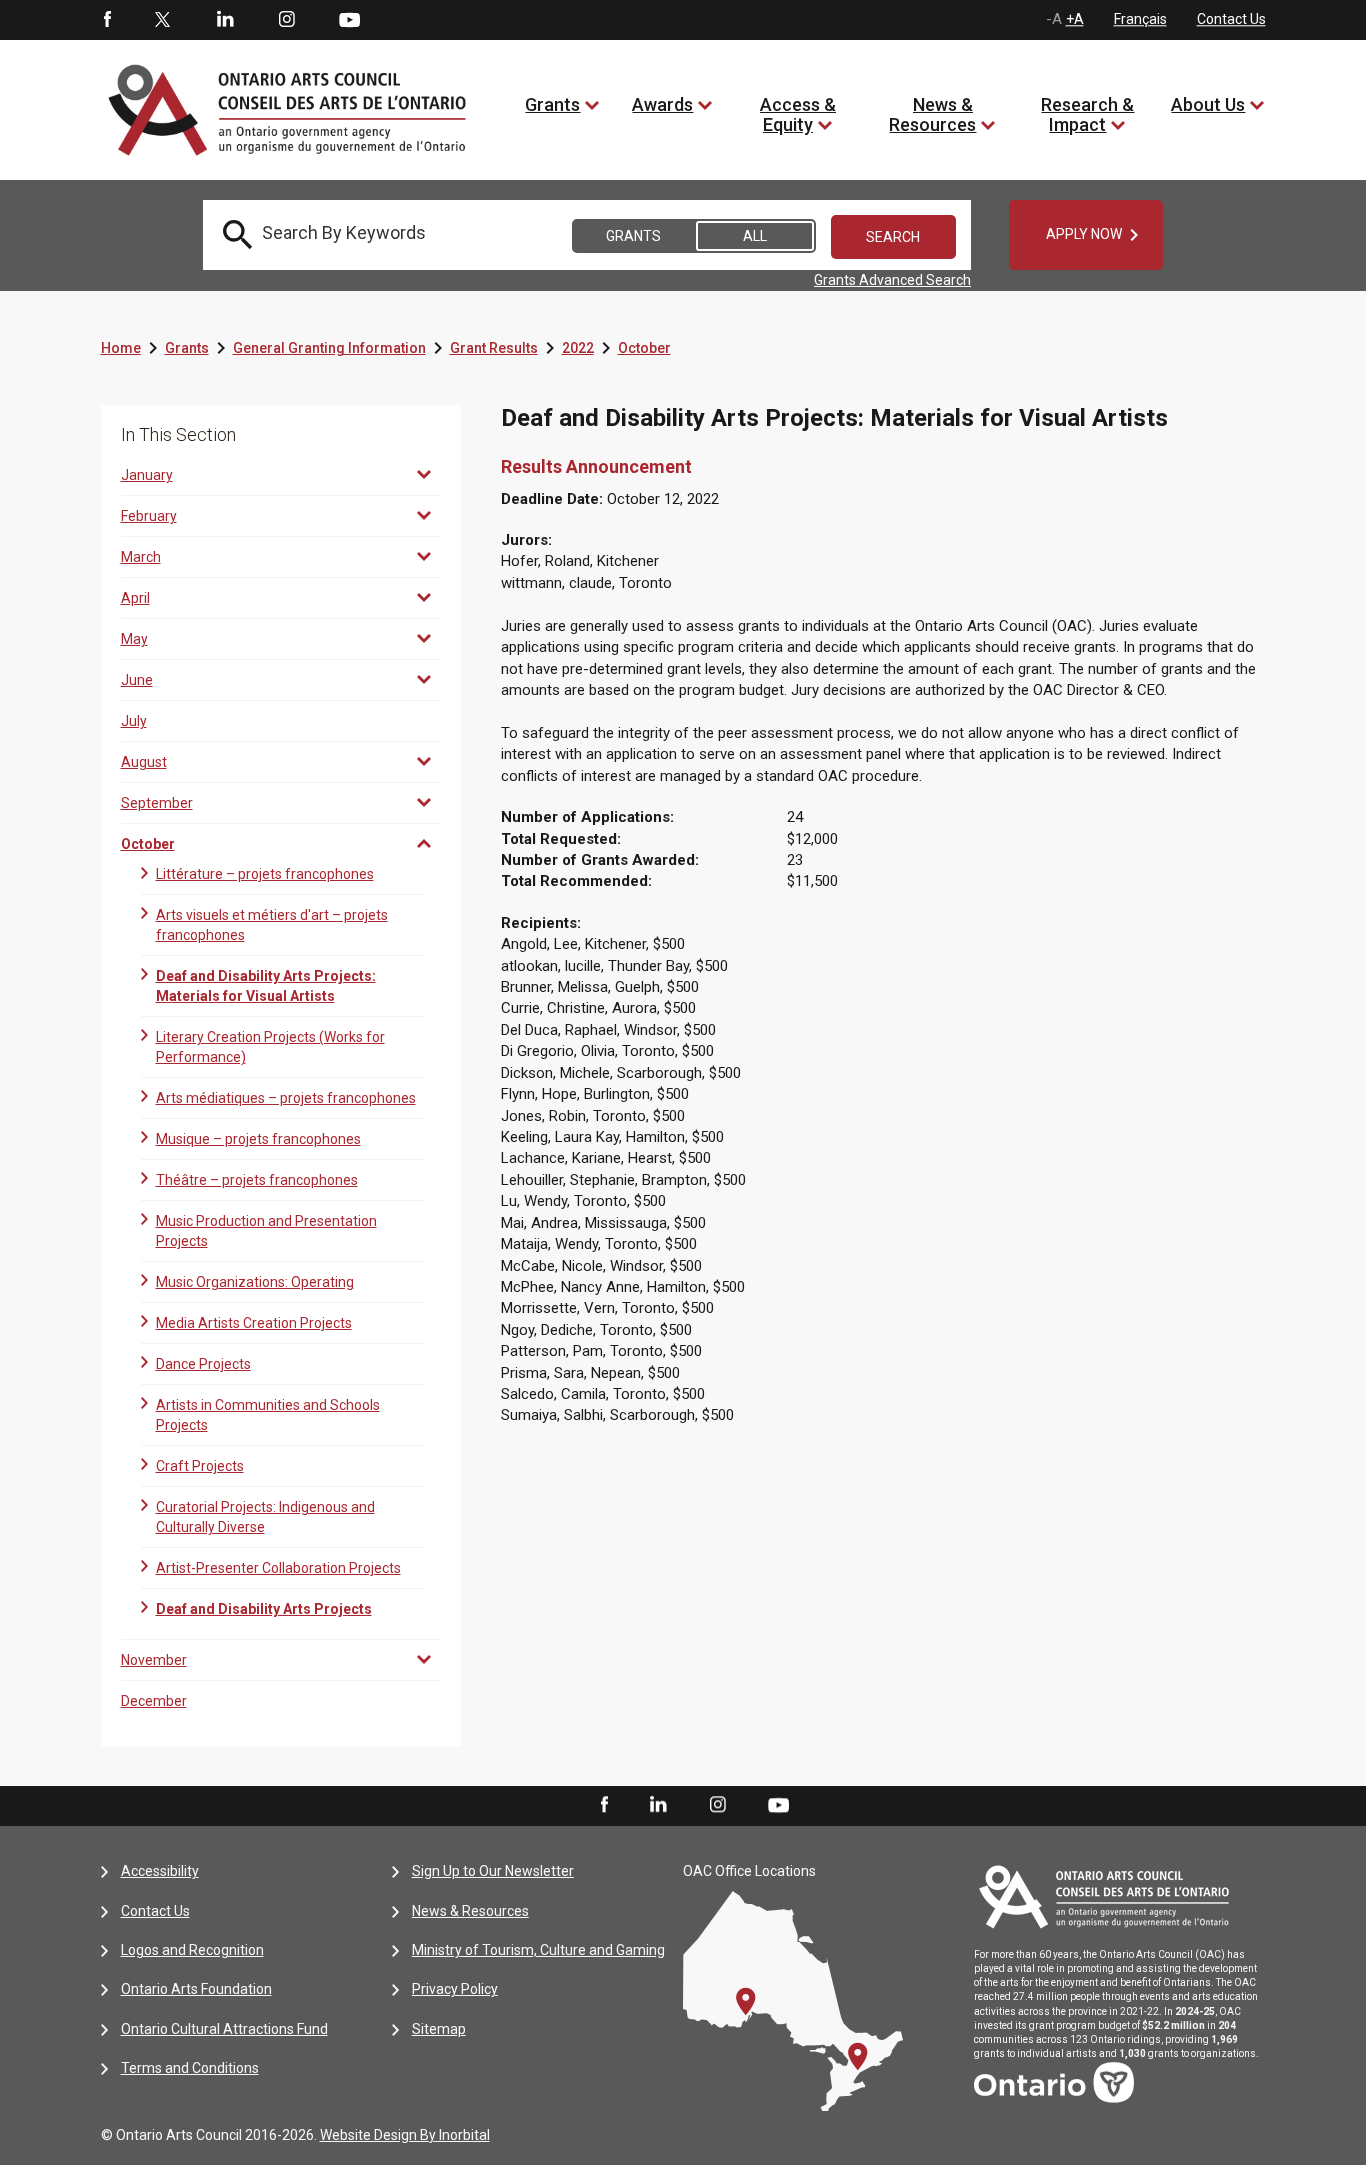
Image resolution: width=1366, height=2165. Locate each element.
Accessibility (160, 1871)
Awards (662, 104)
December (154, 1701)
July (134, 721)
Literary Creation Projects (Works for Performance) (270, 1047)
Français (1140, 19)
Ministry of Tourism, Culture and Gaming (538, 1950)
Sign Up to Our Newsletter (493, 1871)
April (135, 598)
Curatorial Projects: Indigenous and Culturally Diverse (265, 1517)
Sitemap (439, 2029)
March (141, 557)
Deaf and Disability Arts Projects (264, 1609)
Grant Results (494, 348)
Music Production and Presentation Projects (266, 1231)
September (157, 803)
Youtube (349, 19)
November (154, 1660)
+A (1075, 19)
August (144, 762)
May (134, 639)
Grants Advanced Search (892, 280)
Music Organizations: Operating (255, 1282)
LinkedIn (225, 20)
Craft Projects (200, 1466)
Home (121, 348)
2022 (578, 348)
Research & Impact (1087, 114)
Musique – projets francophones (258, 1139)
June (137, 680)
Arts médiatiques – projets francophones (286, 1098)
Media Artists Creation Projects (254, 1323)
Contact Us (1231, 19)
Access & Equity (798, 114)
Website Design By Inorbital (405, 2135)
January (147, 475)
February (149, 516)
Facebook (106, 20)
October (644, 348)
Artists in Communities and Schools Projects (268, 1415)
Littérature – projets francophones (265, 874)
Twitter (163, 20)
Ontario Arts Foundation (196, 1989)
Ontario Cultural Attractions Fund (224, 2029)
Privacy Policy (455, 1989)
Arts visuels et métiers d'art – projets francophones (272, 925)
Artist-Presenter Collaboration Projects (278, 1568)
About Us (1208, 104)
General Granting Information (329, 348)
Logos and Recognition (192, 1950)
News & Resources (932, 114)
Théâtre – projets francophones (257, 1180)
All (755, 236)
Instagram (287, 20)
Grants (552, 104)
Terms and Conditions (190, 2068)
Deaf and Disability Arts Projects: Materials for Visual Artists (266, 986)
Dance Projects (203, 1364)
